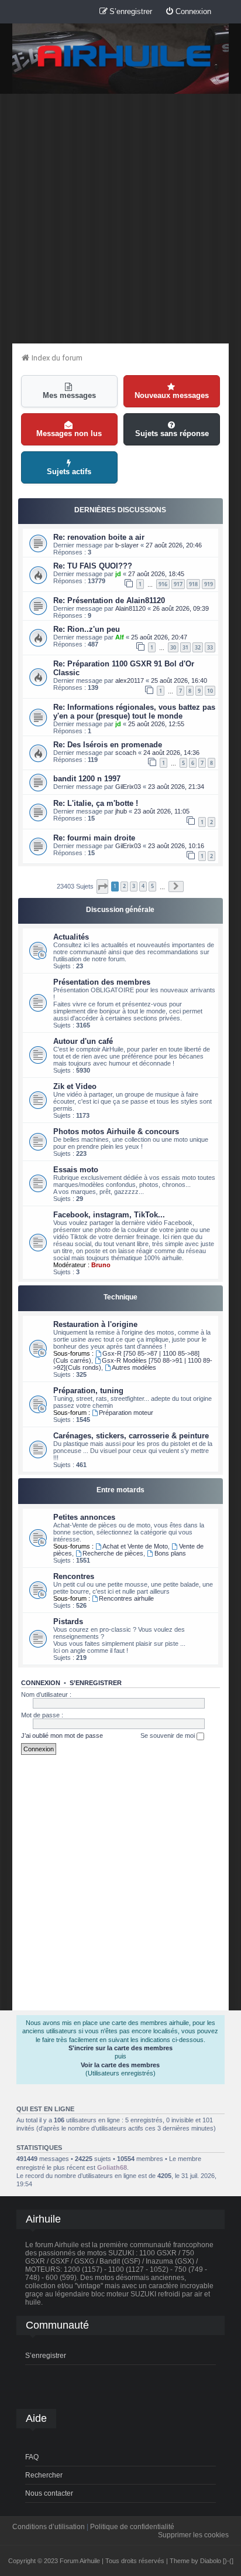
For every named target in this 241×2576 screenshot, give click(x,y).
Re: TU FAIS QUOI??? (93, 566)
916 (163, 584)
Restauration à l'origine (95, 1324)
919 (209, 584)
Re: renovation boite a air (99, 537)
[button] (102, 887)
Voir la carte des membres (120, 2065)
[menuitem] (188, 12)
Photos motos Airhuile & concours (116, 1132)
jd (118, 574)
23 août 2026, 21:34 (176, 787)
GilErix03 (128, 787)
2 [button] (124, 886)
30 (173, 647)
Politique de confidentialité (132, 2527)
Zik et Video (75, 1086)
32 (198, 647)
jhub (121, 811)
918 (193, 584)
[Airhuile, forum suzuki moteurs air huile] (125, 57)
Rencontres (74, 1576)
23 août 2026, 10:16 (176, 846)
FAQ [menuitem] (32, 2457)
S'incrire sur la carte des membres (120, 2048)
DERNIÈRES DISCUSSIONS (120, 510)
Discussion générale (120, 910)
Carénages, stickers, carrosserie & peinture (131, 1436)
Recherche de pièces (113, 1553)
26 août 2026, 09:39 (181, 608)
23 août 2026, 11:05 (162, 811)
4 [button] (143, 886)
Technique (120, 1297)
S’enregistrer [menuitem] (46, 2356)
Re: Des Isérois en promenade (108, 745)
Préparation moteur (126, 1413)
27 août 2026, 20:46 (174, 545)
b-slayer (127, 545)
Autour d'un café (83, 1041)
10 (210, 691)
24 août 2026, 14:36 (171, 753)
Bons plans (170, 1553)
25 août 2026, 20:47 (159, 637)
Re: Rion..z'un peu (87, 629)
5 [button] (152, 886)
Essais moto (76, 1170)
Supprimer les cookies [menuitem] (193, 2535)
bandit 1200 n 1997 (87, 779)
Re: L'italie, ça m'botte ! (96, 803)
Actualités (71, 937)
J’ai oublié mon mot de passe (62, 1736)
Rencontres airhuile (126, 1598)
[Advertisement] (120, 218)
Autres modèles (134, 1367)
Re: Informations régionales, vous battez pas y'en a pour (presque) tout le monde (134, 712)
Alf (120, 637)
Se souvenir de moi (168, 1736)
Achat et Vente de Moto (135, 1546)
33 (210, 647)
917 (178, 584)
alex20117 (130, 680)
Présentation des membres (102, 982)
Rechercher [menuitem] (44, 2475)
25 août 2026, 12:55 (156, 724)
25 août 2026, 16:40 (179, 680)
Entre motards (120, 1490)
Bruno (101, 1265)
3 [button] (134, 886)
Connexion (41, 1683)
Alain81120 (130, 608)
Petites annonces (84, 1517)
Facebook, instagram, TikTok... (109, 1215)
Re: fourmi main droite (94, 838)
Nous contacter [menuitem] (49, 2493)
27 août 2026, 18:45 (156, 574)
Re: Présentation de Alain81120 (109, 600)
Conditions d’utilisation (49, 2527)
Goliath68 (112, 2167)
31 (185, 647)
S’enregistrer (96, 1683)
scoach (126, 753)
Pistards (68, 1622)
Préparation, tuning (88, 1391)
